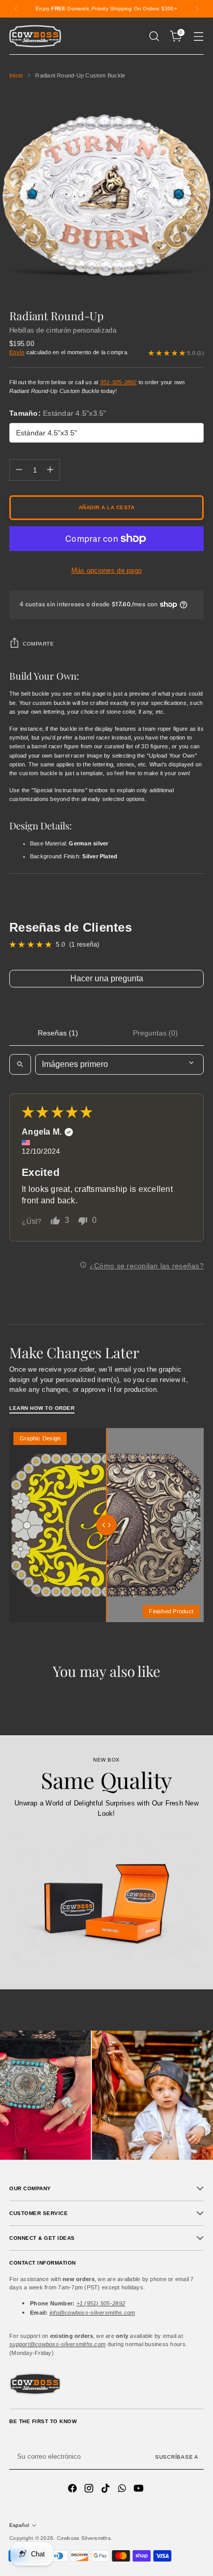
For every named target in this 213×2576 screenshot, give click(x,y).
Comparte (38, 644)
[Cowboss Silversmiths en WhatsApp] (123, 2489)
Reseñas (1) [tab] (58, 1033)
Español (19, 2525)
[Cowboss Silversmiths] (35, 36)
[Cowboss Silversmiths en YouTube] (140, 2489)
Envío (17, 352)
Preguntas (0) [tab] (155, 1033)
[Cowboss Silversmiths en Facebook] (73, 2489)
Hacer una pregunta (107, 978)
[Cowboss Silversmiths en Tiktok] (106, 2489)
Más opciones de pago (106, 570)
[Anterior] (16, 9)
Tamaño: (58, 413)
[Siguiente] (197, 9)
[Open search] (20, 1064)
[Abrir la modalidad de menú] (198, 36)
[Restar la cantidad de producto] (19, 470)
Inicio (16, 75)
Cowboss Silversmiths (84, 2538)
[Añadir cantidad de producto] (50, 470)
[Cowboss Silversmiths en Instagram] (90, 2489)
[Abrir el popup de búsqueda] (154, 36)
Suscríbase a (177, 2457)
